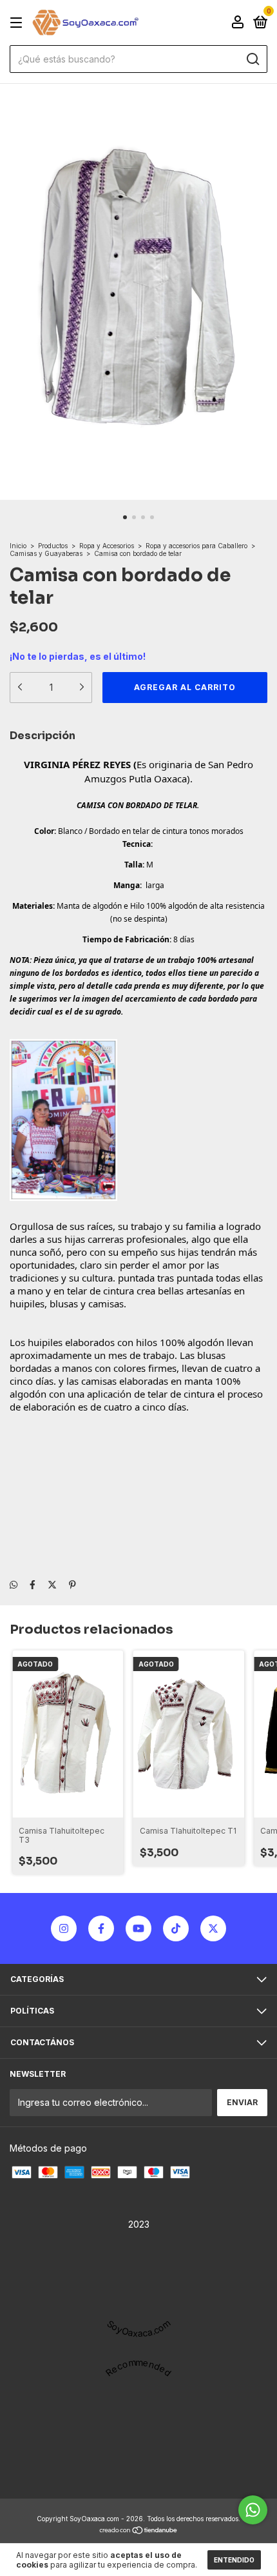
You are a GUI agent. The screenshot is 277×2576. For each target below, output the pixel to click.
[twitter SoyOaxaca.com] (213, 1928)
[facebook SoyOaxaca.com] (101, 1928)
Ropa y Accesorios (108, 546)
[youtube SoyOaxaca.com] (138, 1928)
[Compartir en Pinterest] (72, 1584)
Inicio (18, 546)
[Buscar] (252, 59)
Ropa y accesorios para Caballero (196, 546)
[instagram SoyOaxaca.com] (64, 1928)
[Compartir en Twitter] (52, 1584)
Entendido (234, 2560)
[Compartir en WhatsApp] (14, 1584)
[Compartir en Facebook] (33, 1584)
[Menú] (18, 23)
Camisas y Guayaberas (46, 553)
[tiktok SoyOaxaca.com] (176, 1928)
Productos (53, 546)
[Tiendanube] (139, 2531)
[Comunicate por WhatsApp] (253, 2510)
